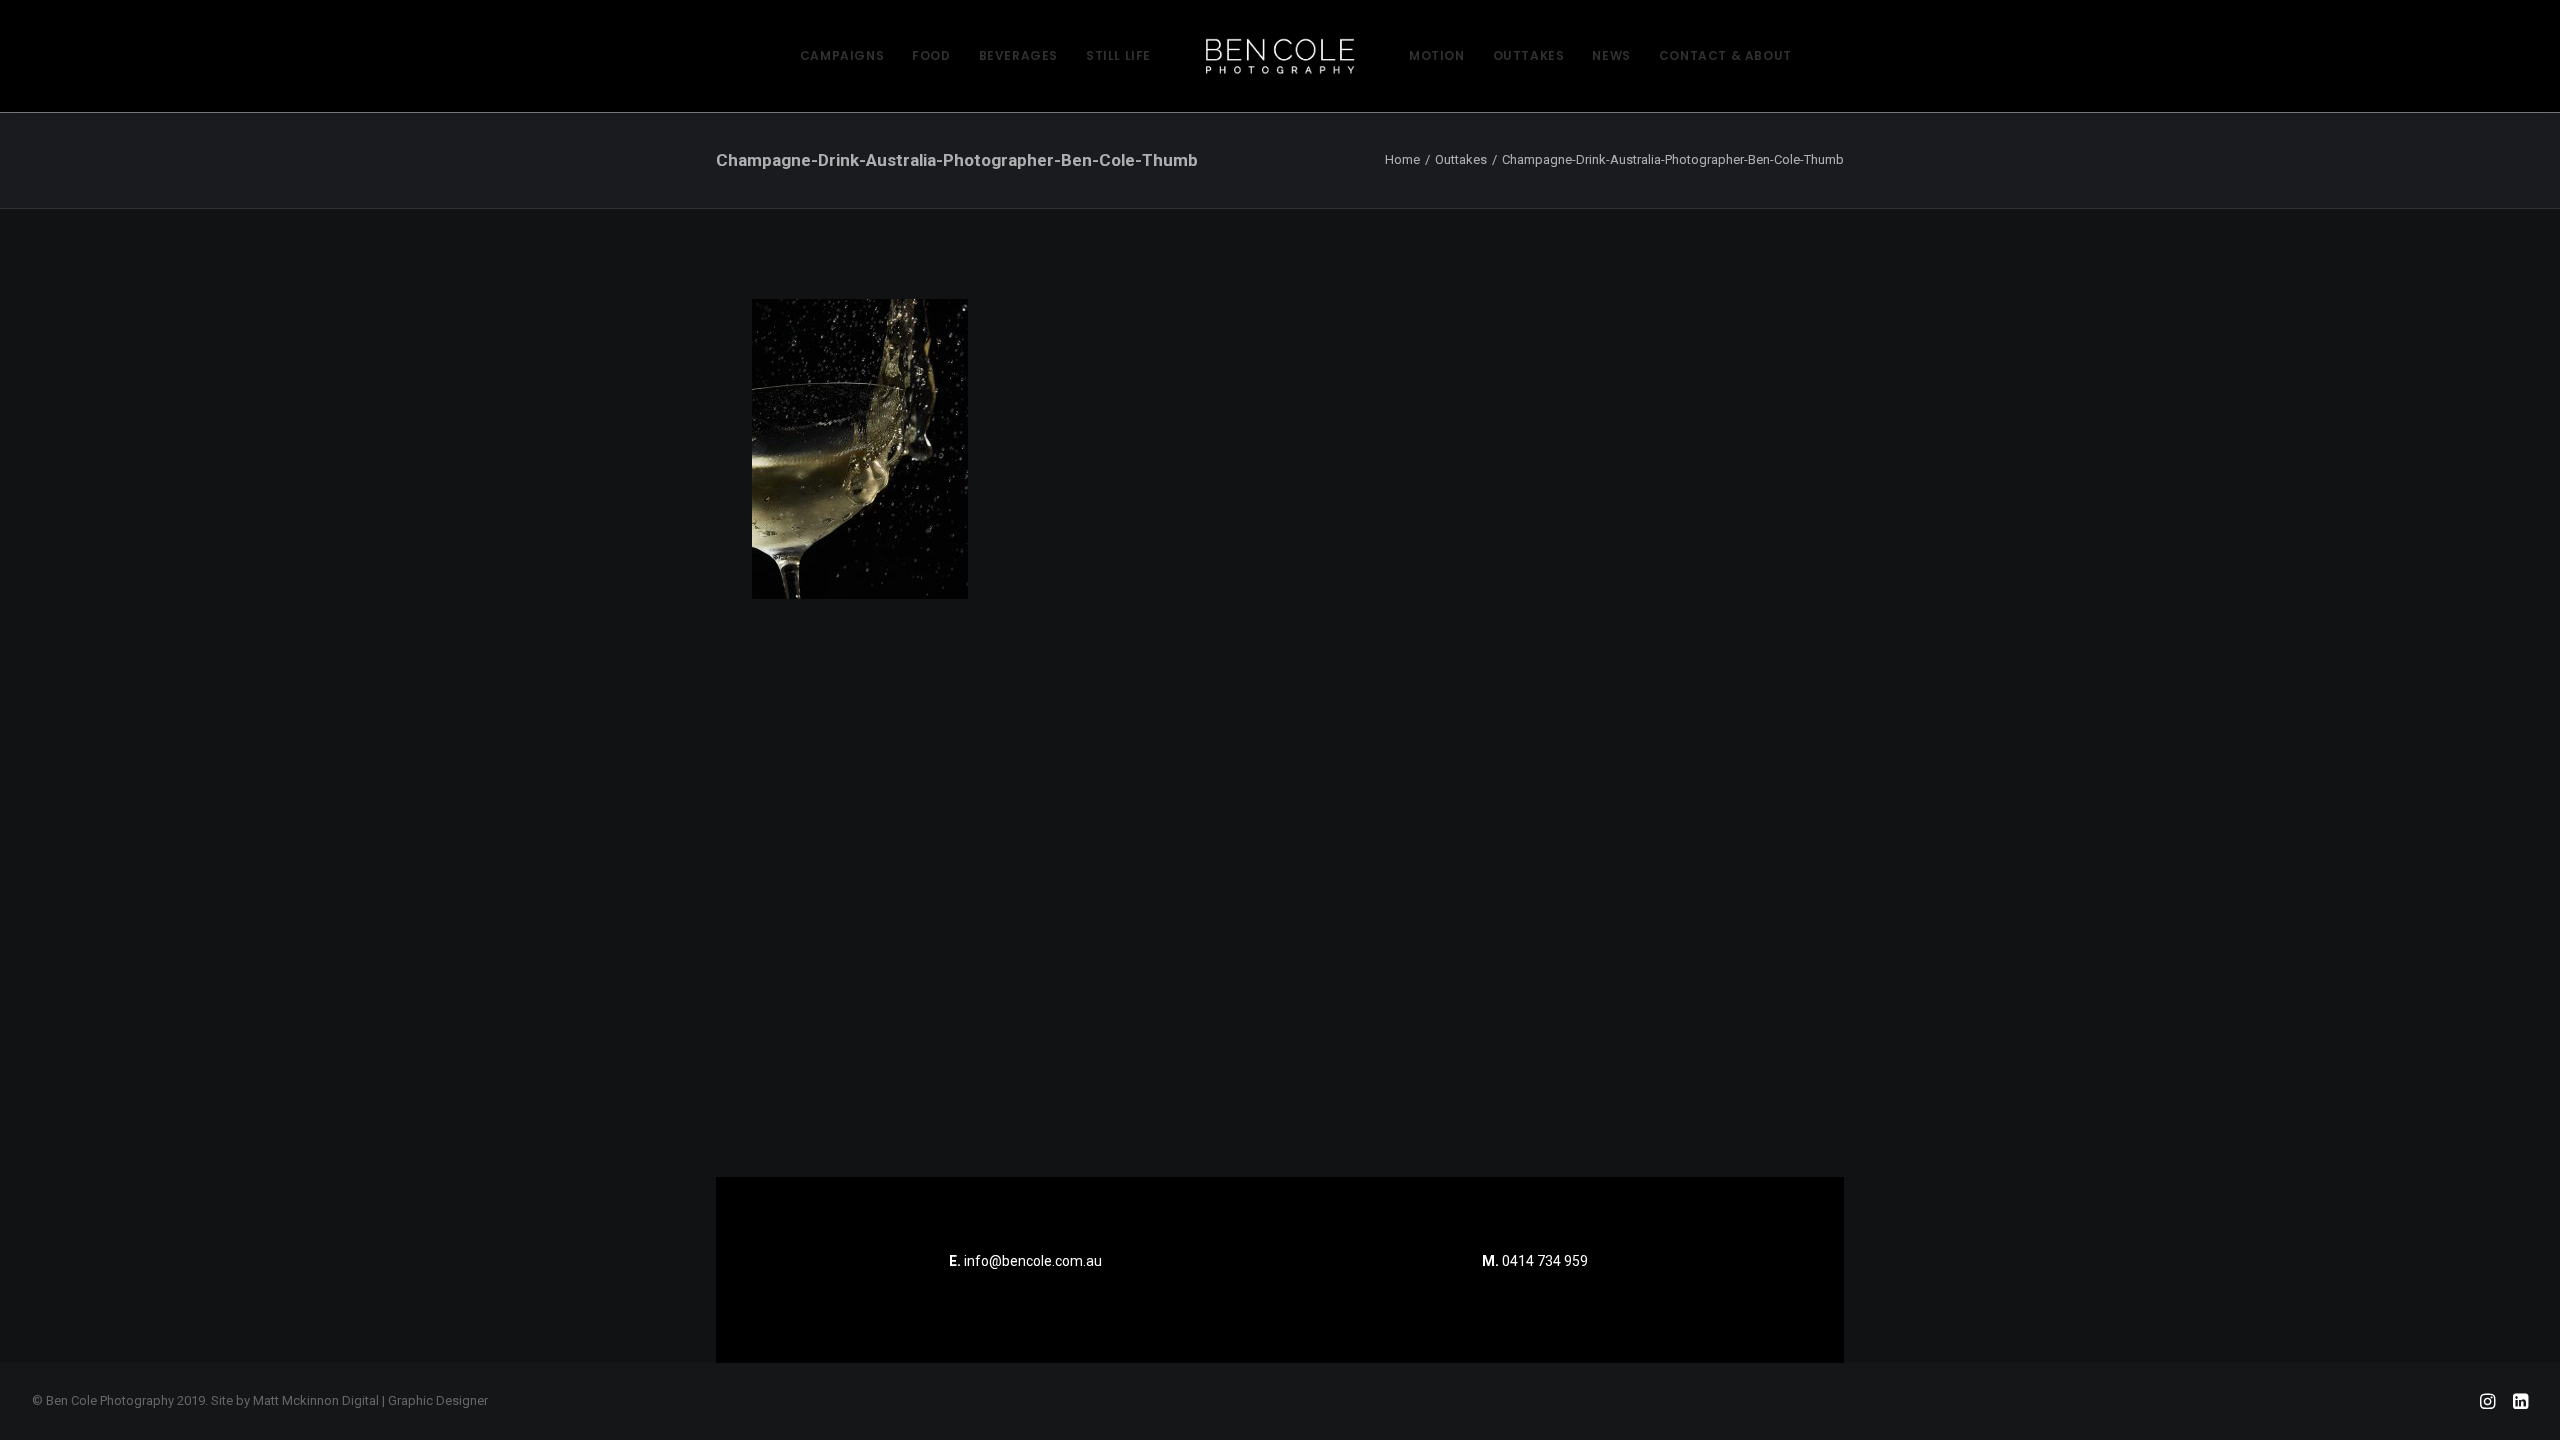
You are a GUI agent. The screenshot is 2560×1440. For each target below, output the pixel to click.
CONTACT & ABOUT (1725, 55)
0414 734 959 (1545, 1261)
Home (1402, 159)
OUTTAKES (1529, 55)
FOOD (931, 55)
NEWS (1611, 55)
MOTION (1437, 55)
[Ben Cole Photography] (1280, 56)
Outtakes (1461, 159)
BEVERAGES (1018, 55)
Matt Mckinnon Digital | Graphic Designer (370, 1400)
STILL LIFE (1118, 55)
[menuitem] (842, 56)
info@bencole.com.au (1025, 1261)
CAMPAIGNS (842, 55)
